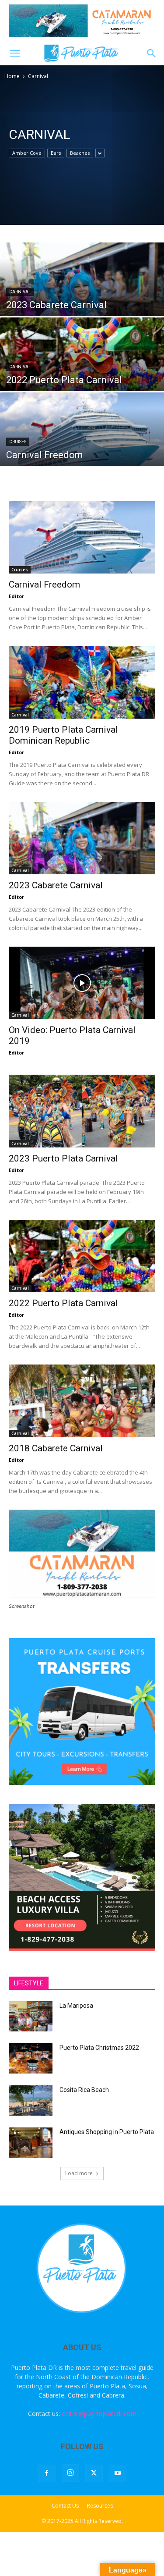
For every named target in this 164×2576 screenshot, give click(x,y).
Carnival (20, 292)
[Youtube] (118, 2473)
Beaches (80, 153)
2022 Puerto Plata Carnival (63, 1303)
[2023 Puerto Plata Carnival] (82, 1111)
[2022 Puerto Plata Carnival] (82, 368)
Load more (79, 2173)
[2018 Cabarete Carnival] (82, 1401)
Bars (56, 153)
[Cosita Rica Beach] (31, 2100)
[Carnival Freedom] (82, 443)
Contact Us (65, 2506)
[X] (94, 2473)
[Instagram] (70, 2473)
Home (12, 76)
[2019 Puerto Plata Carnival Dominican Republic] (82, 682)
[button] (15, 53)
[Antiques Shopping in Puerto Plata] (31, 2143)
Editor (16, 596)
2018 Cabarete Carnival (56, 1448)
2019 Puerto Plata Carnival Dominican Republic (63, 735)
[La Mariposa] (31, 2016)
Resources (100, 2506)
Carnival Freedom (44, 584)
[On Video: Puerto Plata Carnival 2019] (82, 983)
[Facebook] (47, 2473)
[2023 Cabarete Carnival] (82, 293)
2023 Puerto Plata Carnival (63, 1158)
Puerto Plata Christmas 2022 (99, 2048)
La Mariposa (76, 2006)
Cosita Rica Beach (84, 2090)
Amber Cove (27, 153)
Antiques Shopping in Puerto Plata (107, 2132)
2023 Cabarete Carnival (56, 885)
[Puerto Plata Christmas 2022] (31, 2058)
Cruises (18, 442)
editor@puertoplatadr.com (99, 2414)
